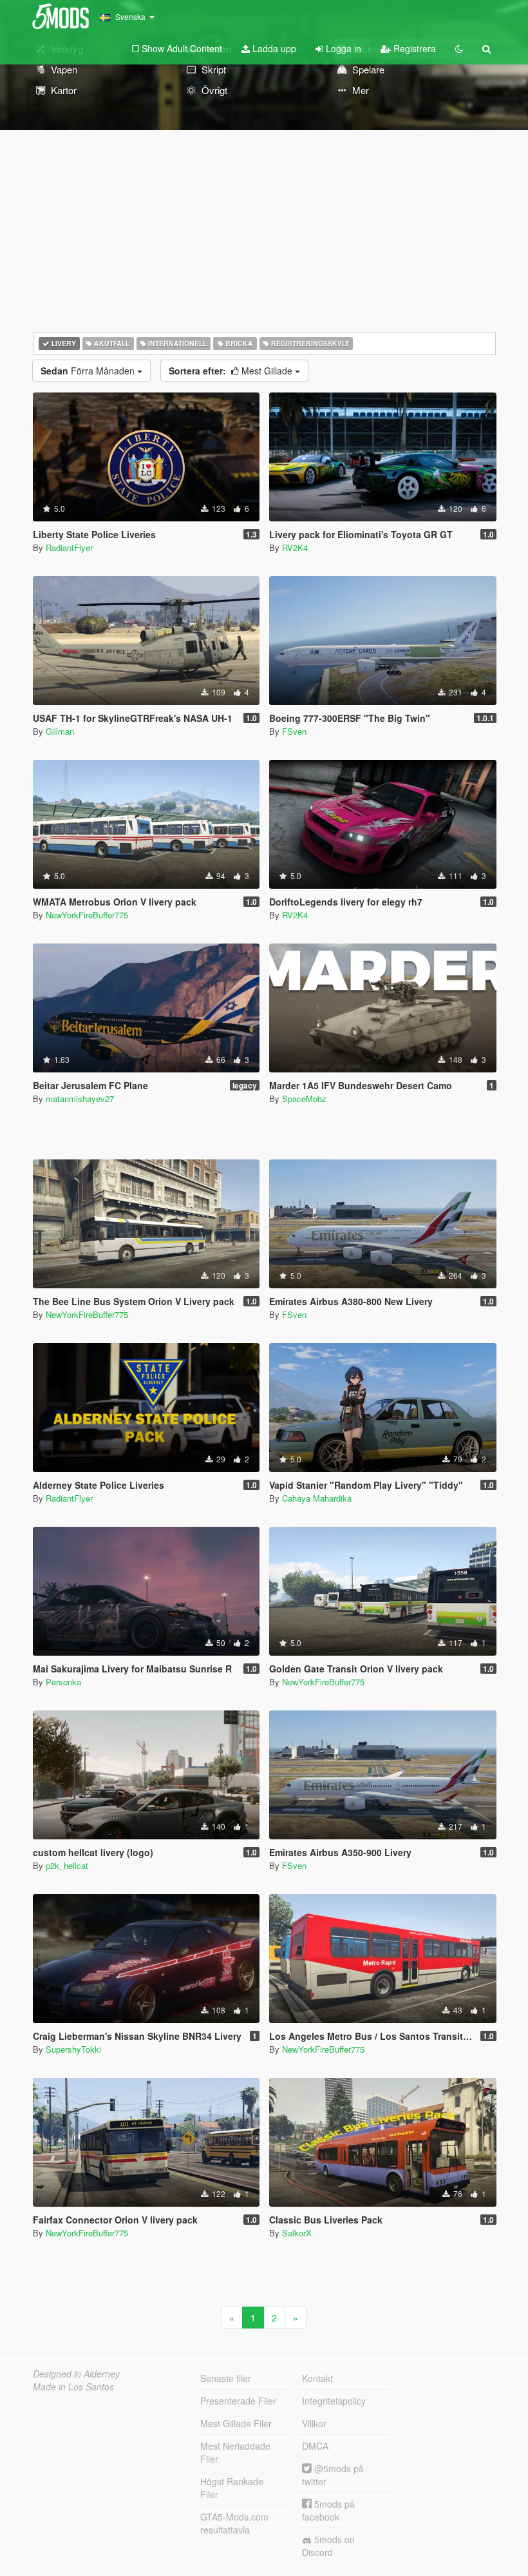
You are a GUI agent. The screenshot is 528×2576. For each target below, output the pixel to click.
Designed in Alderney (76, 2374)
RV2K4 (295, 547)
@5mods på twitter (333, 2475)
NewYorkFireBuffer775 (87, 915)
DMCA (315, 2446)
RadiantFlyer (69, 547)
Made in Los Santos (73, 2387)
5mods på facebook (328, 2510)
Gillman (60, 731)
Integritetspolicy (334, 2401)
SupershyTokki (73, 2049)
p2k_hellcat (67, 1865)
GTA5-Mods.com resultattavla (234, 2523)
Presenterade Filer (238, 2401)
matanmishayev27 (80, 1099)
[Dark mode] (459, 48)
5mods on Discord (328, 2546)
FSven (294, 731)
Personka (63, 1682)
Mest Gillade (232, 371)
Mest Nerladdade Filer (235, 2452)
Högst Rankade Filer (232, 2488)
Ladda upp (273, 48)
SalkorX (297, 2233)
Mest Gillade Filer (236, 2423)
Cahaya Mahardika (317, 1498)
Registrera (413, 48)
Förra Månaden (89, 371)
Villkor (314, 2423)
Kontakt (317, 2378)
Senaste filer (226, 2378)
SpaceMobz (304, 1099)
